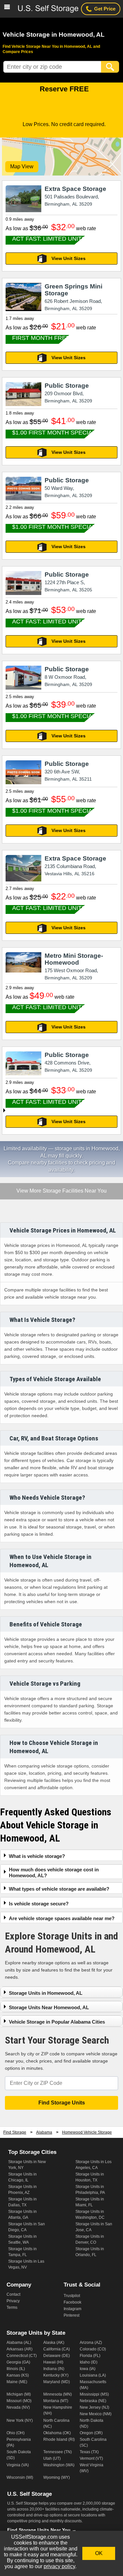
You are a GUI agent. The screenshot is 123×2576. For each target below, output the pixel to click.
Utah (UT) (52, 2458)
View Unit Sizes (69, 258)
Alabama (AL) (19, 2343)
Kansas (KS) (18, 2375)
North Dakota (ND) (92, 2423)
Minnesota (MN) (58, 2394)
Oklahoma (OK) (57, 2433)
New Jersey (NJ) (94, 2407)
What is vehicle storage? (37, 1856)
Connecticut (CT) (22, 2356)
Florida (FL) (90, 2356)
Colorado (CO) (93, 2349)
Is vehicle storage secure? (39, 1904)
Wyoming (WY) (57, 2477)
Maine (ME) (17, 2382)
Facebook (72, 2302)
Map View (22, 167)
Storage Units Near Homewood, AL (49, 2007)
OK (99, 2553)
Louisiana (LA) (93, 2375)
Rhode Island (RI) (59, 2439)
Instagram (72, 2309)
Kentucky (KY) (56, 2375)
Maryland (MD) (57, 2382)
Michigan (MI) (19, 2394)
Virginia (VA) (18, 2465)
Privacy (13, 2301)
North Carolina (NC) (56, 2423)
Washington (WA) (59, 2465)
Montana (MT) (56, 2401)
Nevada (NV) (18, 2407)
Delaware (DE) (57, 2356)
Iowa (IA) (88, 2369)
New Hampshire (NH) (58, 2410)
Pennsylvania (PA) (19, 2442)
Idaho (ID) (89, 2362)
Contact (13, 2294)
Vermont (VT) (91, 2458)
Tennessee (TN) (58, 2452)
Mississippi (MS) (94, 2394)
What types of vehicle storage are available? (59, 1889)
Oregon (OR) (91, 2433)
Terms (12, 2307)
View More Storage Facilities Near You (61, 1191)
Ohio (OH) (16, 2433)
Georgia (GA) (18, 2362)
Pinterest (72, 2315)
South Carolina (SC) (93, 2442)
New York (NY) (20, 2420)
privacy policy (59, 2566)
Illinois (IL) (16, 2369)
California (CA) (57, 2349)
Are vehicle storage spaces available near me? (62, 1918)
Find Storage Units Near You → (42, 2530)
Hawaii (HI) (53, 2362)
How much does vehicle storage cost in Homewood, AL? (54, 1872)
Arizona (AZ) (91, 2343)
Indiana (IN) (54, 2369)
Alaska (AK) (54, 2343)
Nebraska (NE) (93, 2401)
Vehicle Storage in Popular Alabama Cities (57, 2022)
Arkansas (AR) (20, 2349)
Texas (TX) (89, 2452)
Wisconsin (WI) (20, 2477)
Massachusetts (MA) (93, 2385)
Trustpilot (72, 2296)
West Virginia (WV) (92, 2468)
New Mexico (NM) (96, 2414)
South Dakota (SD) (19, 2455)
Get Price (105, 9)
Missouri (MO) (19, 2401)
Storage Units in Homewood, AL (46, 1993)
